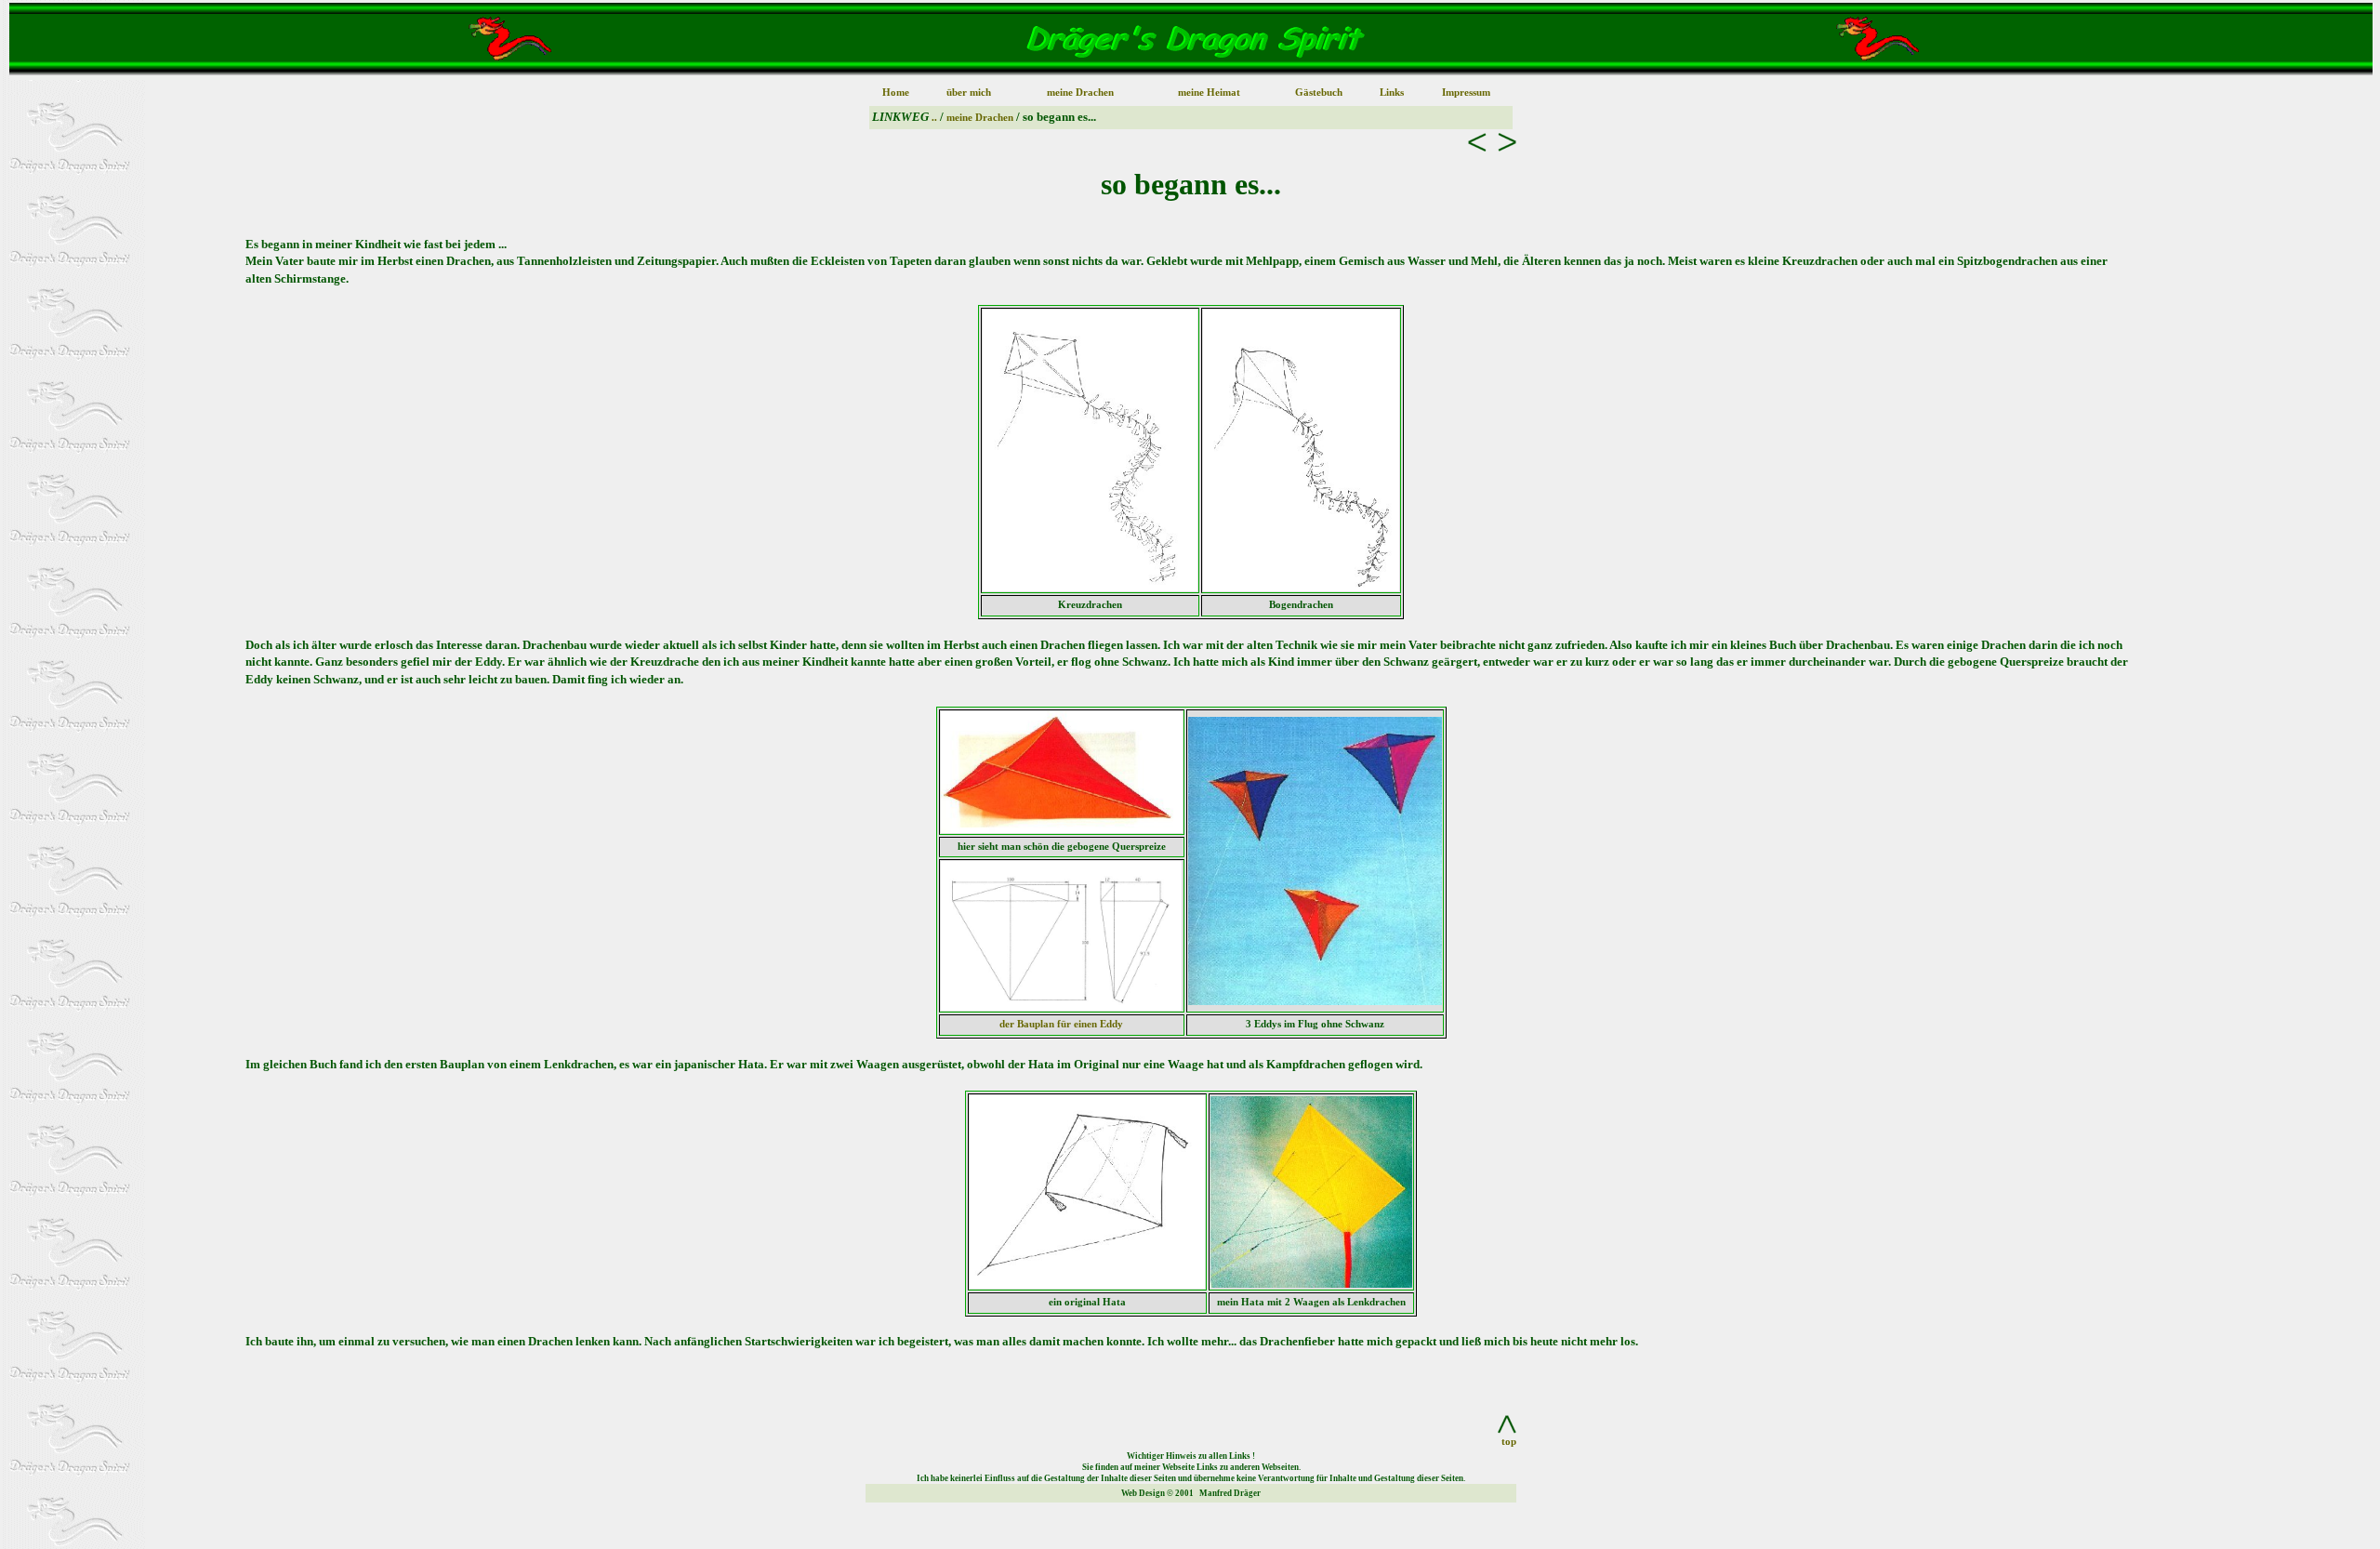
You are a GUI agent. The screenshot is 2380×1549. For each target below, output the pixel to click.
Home (896, 93)
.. (936, 118)
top (1509, 1442)
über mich (969, 93)
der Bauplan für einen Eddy (1061, 1024)
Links (1392, 93)
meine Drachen (1080, 93)
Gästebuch (1319, 93)
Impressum (1466, 93)
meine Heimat (1209, 93)
